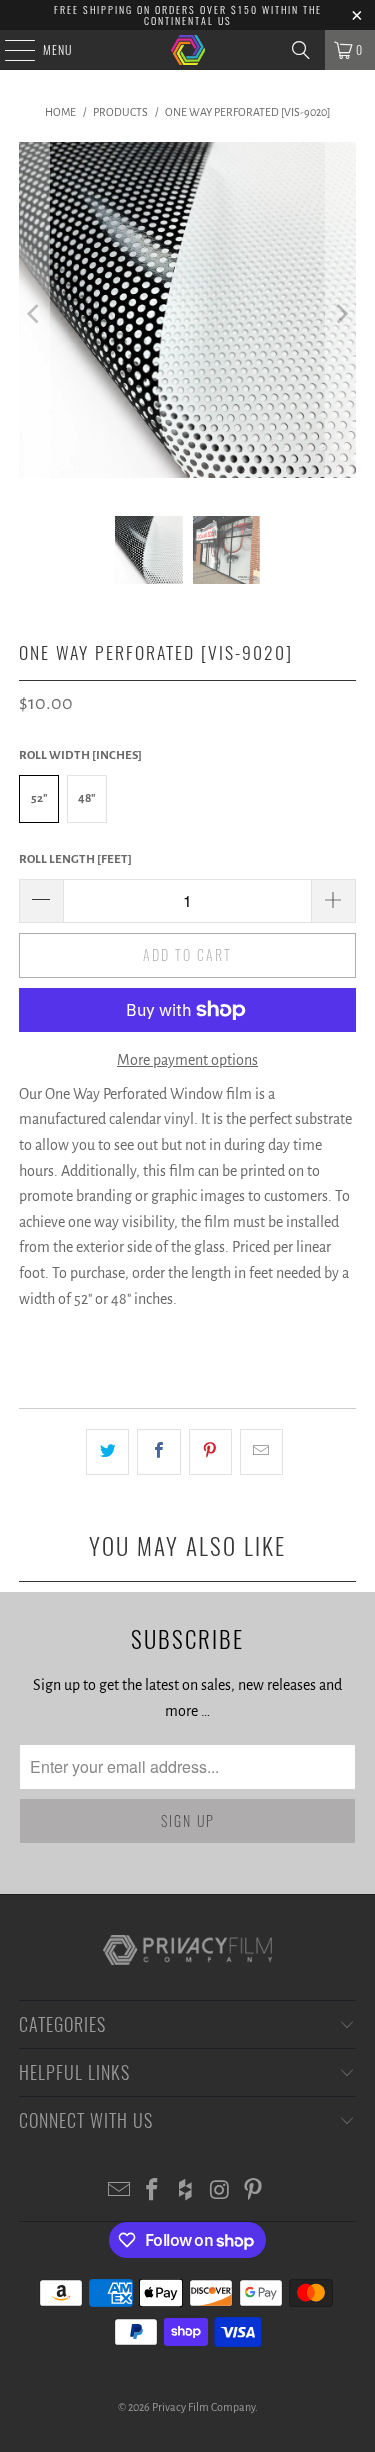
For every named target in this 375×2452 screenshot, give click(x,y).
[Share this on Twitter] (107, 1452)
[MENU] (9, 50)
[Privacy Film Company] (188, 50)
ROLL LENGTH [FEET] (75, 859)
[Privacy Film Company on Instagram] (220, 2192)
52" (39, 798)
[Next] (341, 314)
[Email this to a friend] (261, 1452)
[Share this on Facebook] (158, 1452)
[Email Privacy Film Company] (119, 2192)
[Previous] (34, 314)
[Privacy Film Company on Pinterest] (254, 2192)
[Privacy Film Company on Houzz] (187, 2192)
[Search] (301, 50)
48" (87, 798)
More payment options (187, 1060)
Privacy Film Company (203, 2407)
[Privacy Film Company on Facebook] (153, 2192)
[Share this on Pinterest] (210, 1452)
